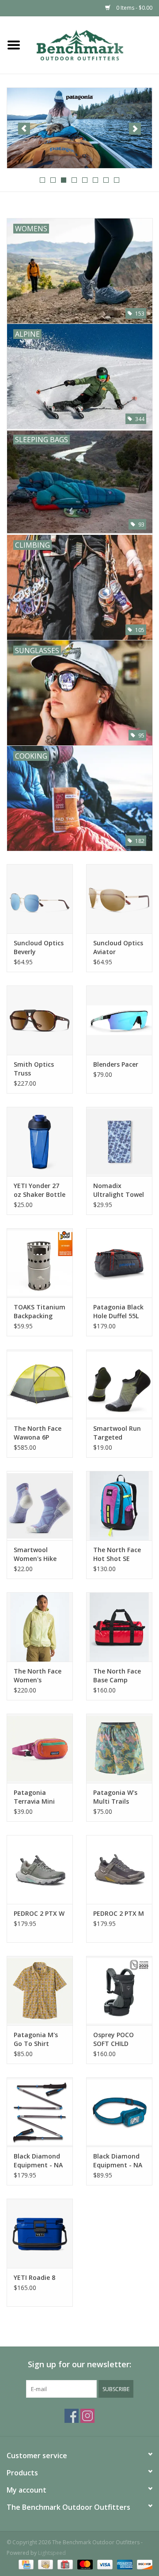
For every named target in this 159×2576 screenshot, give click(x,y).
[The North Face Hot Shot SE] (119, 1506)
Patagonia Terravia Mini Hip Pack (34, 1797)
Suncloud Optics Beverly (39, 947)
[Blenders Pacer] (119, 1020)
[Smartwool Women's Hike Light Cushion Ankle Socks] (40, 1506)
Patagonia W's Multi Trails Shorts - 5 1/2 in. (118, 1797)
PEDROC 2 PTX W (39, 1913)
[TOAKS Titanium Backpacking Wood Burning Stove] (40, 1263)
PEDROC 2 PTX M (119, 1913)
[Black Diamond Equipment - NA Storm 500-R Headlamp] (119, 2112)
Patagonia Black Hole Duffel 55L (118, 1311)
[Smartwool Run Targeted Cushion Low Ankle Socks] (119, 1384)
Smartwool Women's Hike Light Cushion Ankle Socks (35, 1554)
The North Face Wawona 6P (38, 1433)
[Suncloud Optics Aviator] (119, 899)
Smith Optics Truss (34, 1069)
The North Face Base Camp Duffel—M (117, 1676)
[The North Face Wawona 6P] (40, 1384)
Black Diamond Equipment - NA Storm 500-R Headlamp (118, 2161)
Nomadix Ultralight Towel (119, 1190)
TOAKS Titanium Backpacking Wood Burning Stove (40, 1312)
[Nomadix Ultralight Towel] (119, 1141)
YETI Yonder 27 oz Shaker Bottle (40, 1190)
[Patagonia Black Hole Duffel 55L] (119, 1263)
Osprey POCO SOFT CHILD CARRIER (114, 2039)
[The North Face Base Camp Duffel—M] (119, 1627)
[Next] (135, 129)
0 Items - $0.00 (134, 8)
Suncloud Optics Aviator (118, 947)
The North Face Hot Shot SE (117, 1554)
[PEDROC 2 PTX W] (40, 1870)
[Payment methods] (25, 2564)
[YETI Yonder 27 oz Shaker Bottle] (40, 1141)
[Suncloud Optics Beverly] (40, 899)
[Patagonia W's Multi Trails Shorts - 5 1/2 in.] (119, 1748)
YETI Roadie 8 (34, 2277)
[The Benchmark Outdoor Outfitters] (93, 44)
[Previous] (24, 129)
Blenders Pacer (116, 1064)
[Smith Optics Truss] (40, 1020)
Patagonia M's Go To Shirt (36, 2039)
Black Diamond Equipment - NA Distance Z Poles (39, 2161)
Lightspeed (52, 2553)
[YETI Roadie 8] (40, 2233)
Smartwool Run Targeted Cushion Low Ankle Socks (117, 1433)
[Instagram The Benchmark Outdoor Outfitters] (87, 2416)
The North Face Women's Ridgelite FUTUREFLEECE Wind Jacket (38, 1676)
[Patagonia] (79, 128)
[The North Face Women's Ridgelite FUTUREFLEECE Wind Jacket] (40, 1627)
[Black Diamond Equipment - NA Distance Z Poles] (40, 2112)
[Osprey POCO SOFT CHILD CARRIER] (119, 1991)
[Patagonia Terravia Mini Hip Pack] (40, 1748)
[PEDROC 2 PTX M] (119, 1870)
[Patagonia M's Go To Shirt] (40, 1991)
